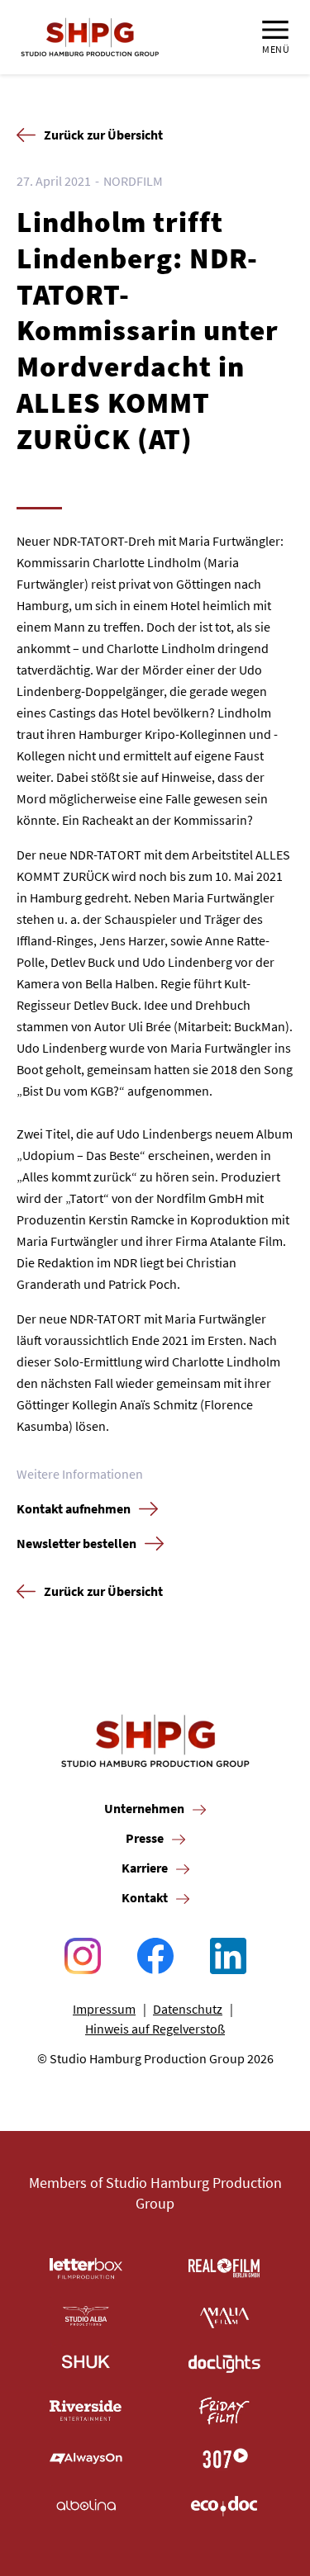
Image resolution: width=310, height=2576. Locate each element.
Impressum (104, 2009)
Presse (145, 1838)
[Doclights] (225, 2364)
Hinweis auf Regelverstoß (155, 2029)
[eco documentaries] (225, 2506)
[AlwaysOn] (86, 2459)
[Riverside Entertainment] (86, 2411)
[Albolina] (86, 2506)
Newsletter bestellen (76, 1543)
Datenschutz (188, 2009)
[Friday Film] (225, 2411)
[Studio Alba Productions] (86, 2316)
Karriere (145, 1868)
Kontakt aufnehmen (74, 1508)
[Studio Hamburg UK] (86, 2364)
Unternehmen (144, 1808)
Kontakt (145, 1897)
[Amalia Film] (225, 2316)
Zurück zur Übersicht (103, 135)
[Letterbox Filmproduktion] (86, 2269)
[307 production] (225, 2459)
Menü (276, 49)
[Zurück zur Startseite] (90, 37)
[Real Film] (225, 2269)
